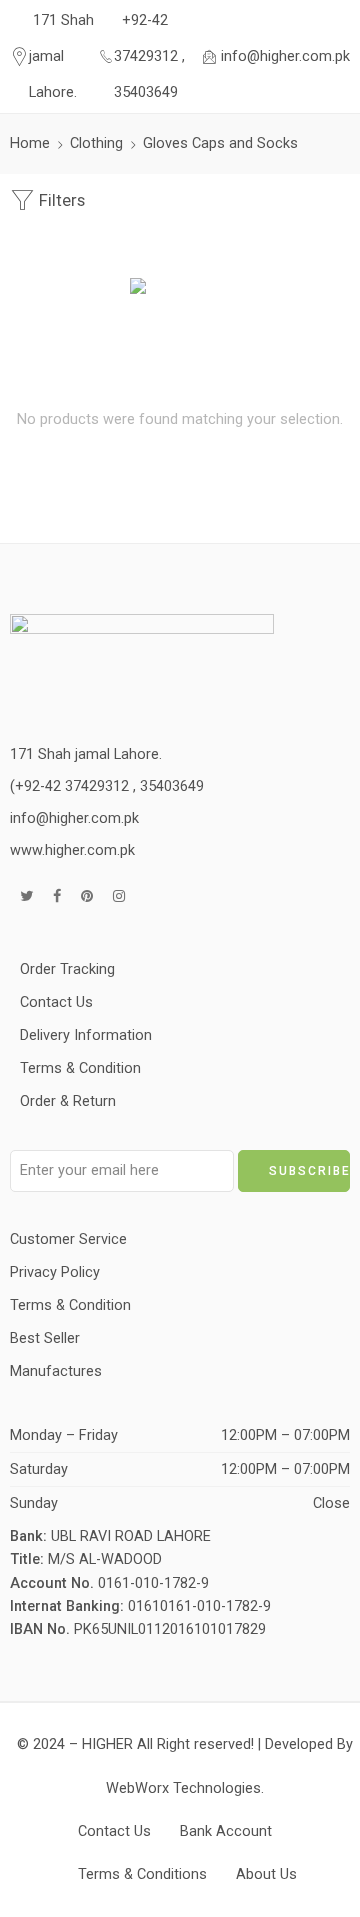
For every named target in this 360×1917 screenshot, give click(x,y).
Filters (60, 200)
